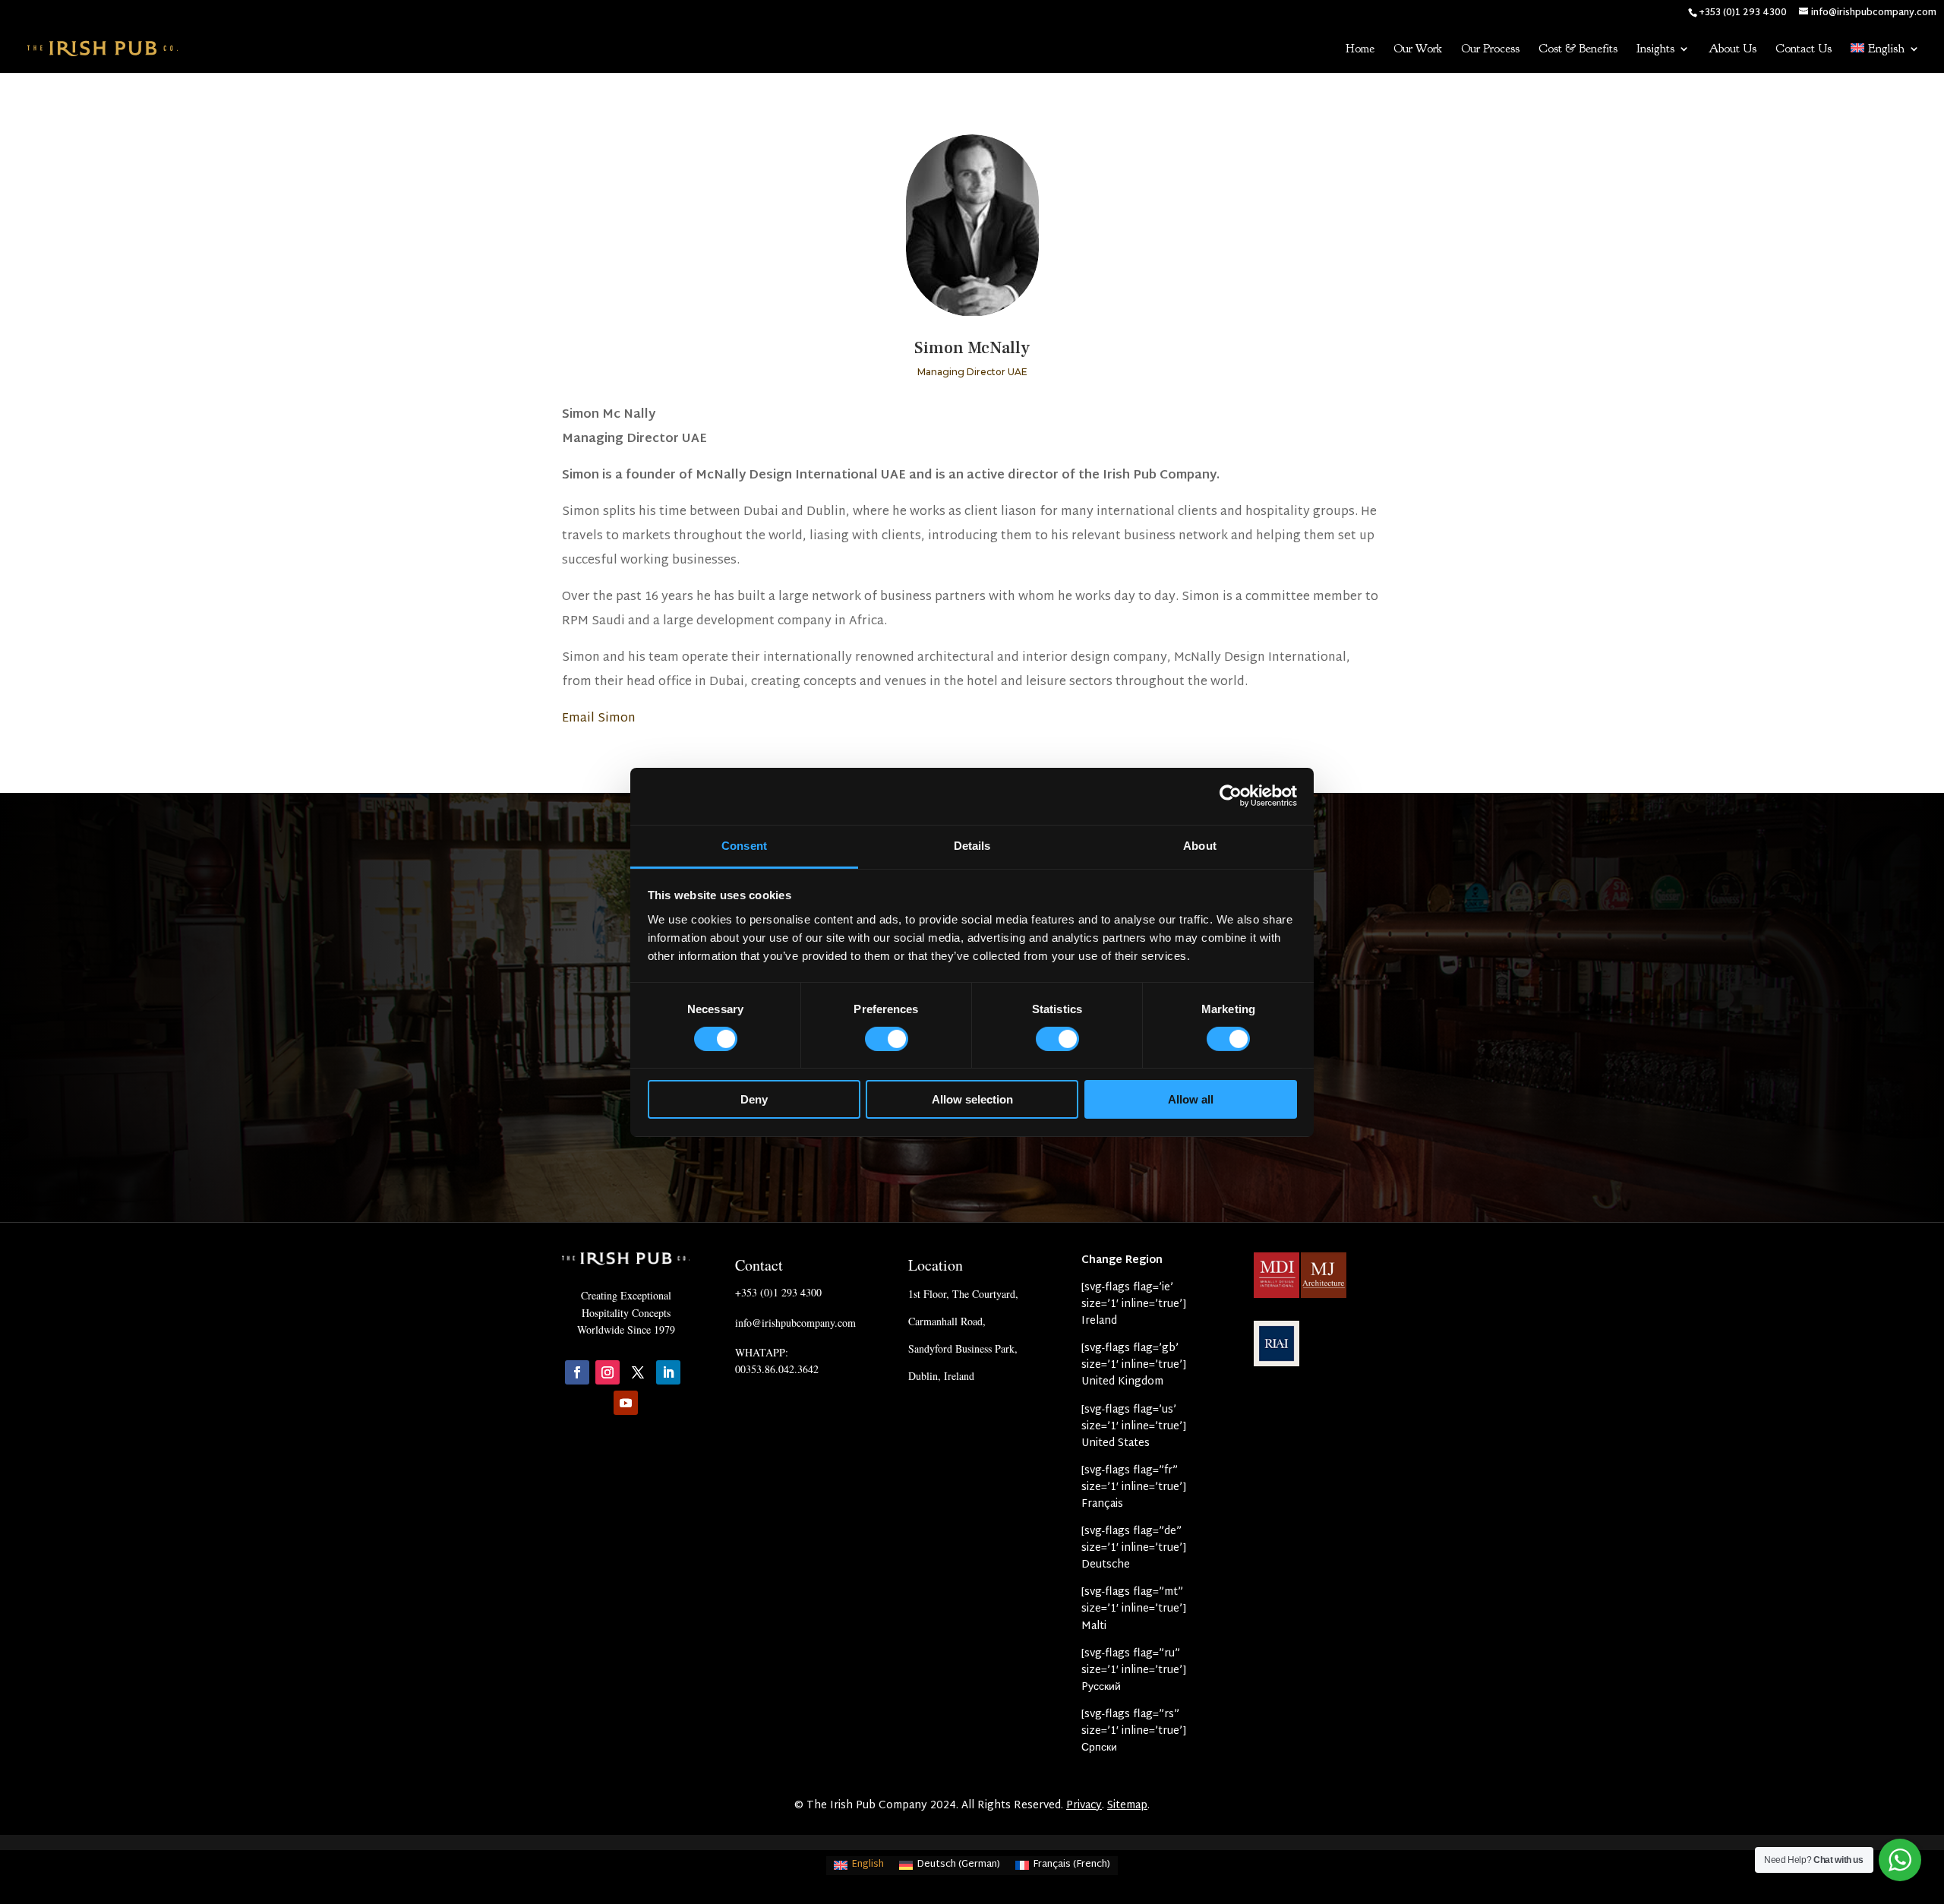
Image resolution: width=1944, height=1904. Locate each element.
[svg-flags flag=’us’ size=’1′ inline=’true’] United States (1134, 1427)
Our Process (1490, 50)
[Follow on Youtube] (626, 1403)
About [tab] (1200, 845)
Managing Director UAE (972, 372)
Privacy (1084, 1806)
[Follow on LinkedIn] (668, 1372)
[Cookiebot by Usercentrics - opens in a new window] (1231, 796)
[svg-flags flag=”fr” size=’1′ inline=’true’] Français (1134, 1487)
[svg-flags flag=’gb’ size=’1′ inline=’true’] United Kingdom (1134, 1365)
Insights (1655, 50)
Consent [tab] (744, 845)
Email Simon (599, 719)
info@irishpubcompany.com (795, 1323)
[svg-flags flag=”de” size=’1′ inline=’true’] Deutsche (1134, 1548)
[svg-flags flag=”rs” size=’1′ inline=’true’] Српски (1134, 1731)
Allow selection (972, 1099)
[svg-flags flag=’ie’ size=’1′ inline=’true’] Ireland (1134, 1304)
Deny (754, 1099)
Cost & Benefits (1578, 50)
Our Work (1418, 50)
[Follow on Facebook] (577, 1372)
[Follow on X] (638, 1372)
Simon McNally (972, 348)
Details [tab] (972, 845)
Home (1360, 50)
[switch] (887, 1039)
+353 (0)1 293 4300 (778, 1292)
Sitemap (1127, 1806)
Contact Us (1804, 50)
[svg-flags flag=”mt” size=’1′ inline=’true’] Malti (1134, 1609)
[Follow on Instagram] (607, 1372)
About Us (1733, 50)
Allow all (1191, 1099)
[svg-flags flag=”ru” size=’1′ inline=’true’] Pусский (1134, 1670)
